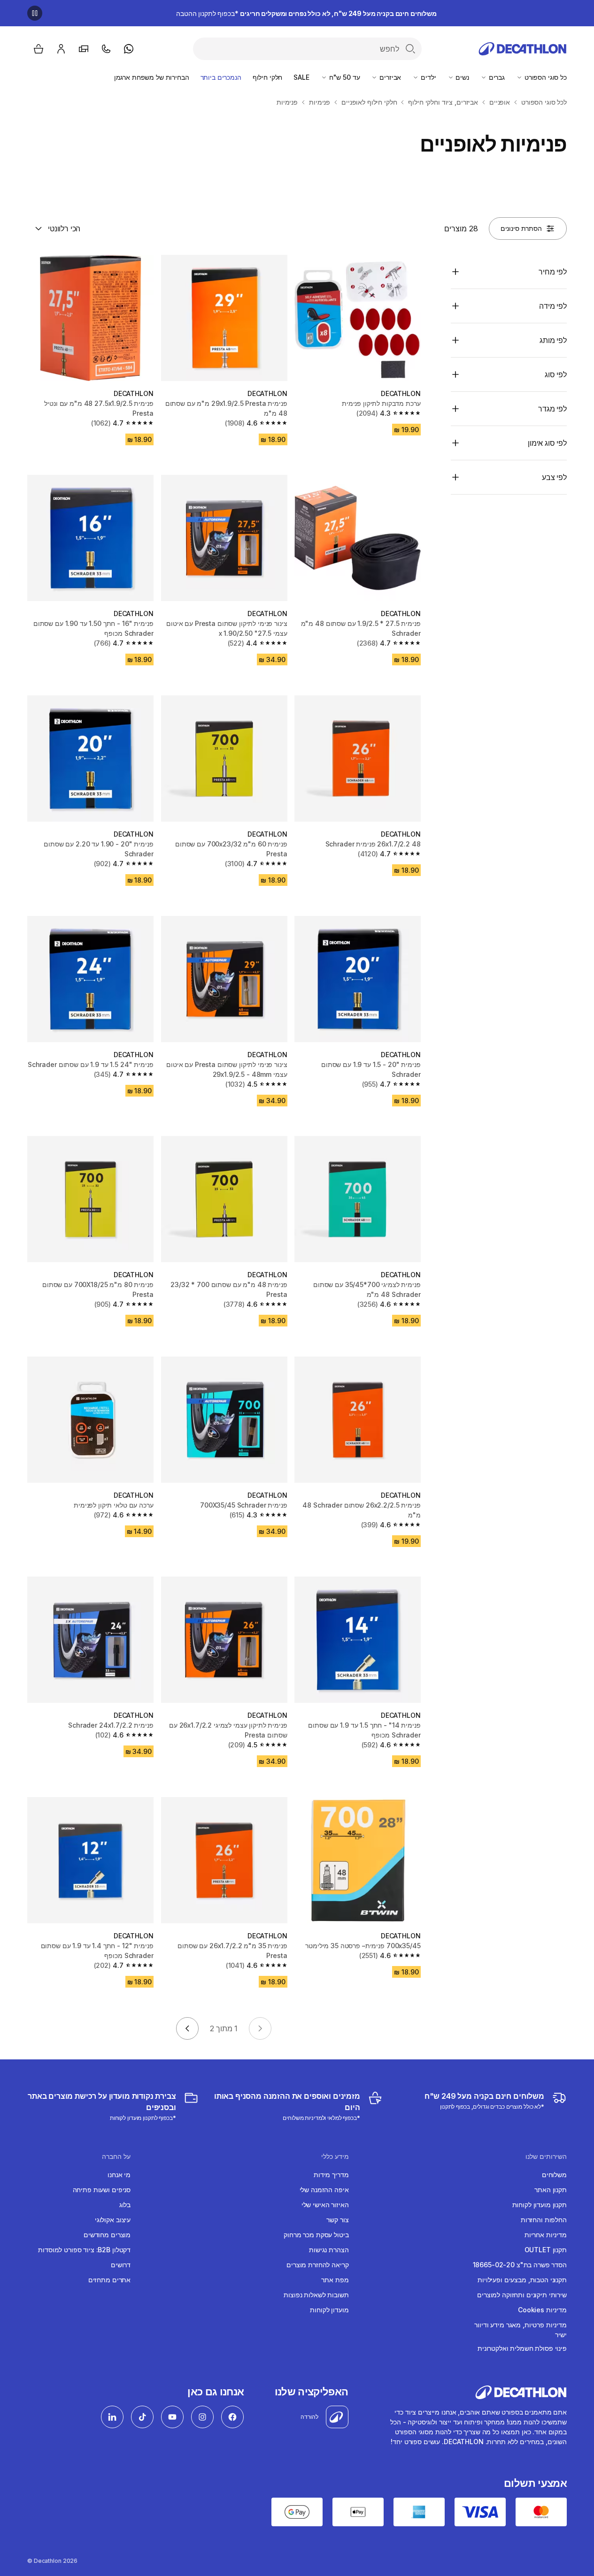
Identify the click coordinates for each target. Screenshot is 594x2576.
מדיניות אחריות (546, 2235)
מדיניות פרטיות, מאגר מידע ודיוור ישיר (521, 2330)
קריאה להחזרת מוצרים (317, 2265)
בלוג (125, 2205)
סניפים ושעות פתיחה (102, 2190)
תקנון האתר (551, 2190)
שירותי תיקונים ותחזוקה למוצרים (522, 2295)
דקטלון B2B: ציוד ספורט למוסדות (84, 2250)
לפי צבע (554, 477)
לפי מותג (553, 340)
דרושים (121, 2265)
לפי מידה (553, 306)
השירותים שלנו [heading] (546, 2157)
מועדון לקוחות (329, 2310)
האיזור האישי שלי (325, 2205)
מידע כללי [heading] (335, 2157)
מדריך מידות (331, 2175)
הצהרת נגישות (329, 2250)
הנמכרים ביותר (221, 77)
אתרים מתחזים (109, 2280)
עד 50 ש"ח (344, 77)
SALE (301, 77)
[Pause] (35, 13)
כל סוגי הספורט (545, 77)
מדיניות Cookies (542, 2310)
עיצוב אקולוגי (113, 2220)
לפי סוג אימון (547, 443)
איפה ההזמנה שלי (324, 2190)
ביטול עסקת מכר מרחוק (316, 2235)
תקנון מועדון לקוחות (540, 2205)
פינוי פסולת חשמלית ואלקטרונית (522, 2348)
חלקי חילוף (268, 77)
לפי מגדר (552, 409)
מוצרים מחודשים (107, 2235)
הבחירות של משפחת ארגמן (152, 77)
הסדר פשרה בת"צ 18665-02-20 (520, 2265)
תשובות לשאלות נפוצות (316, 2295)
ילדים (427, 77)
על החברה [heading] (116, 2157)
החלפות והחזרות (544, 2220)
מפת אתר (335, 2280)
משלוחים (554, 2175)
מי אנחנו (119, 2175)
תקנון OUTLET (546, 2250)
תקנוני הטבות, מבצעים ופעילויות (522, 2280)
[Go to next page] (187, 2028)
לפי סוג (556, 374)
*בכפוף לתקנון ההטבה (306, 13)
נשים (462, 77)
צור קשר (337, 2220)
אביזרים (389, 77)
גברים (496, 77)
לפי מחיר (553, 272)
